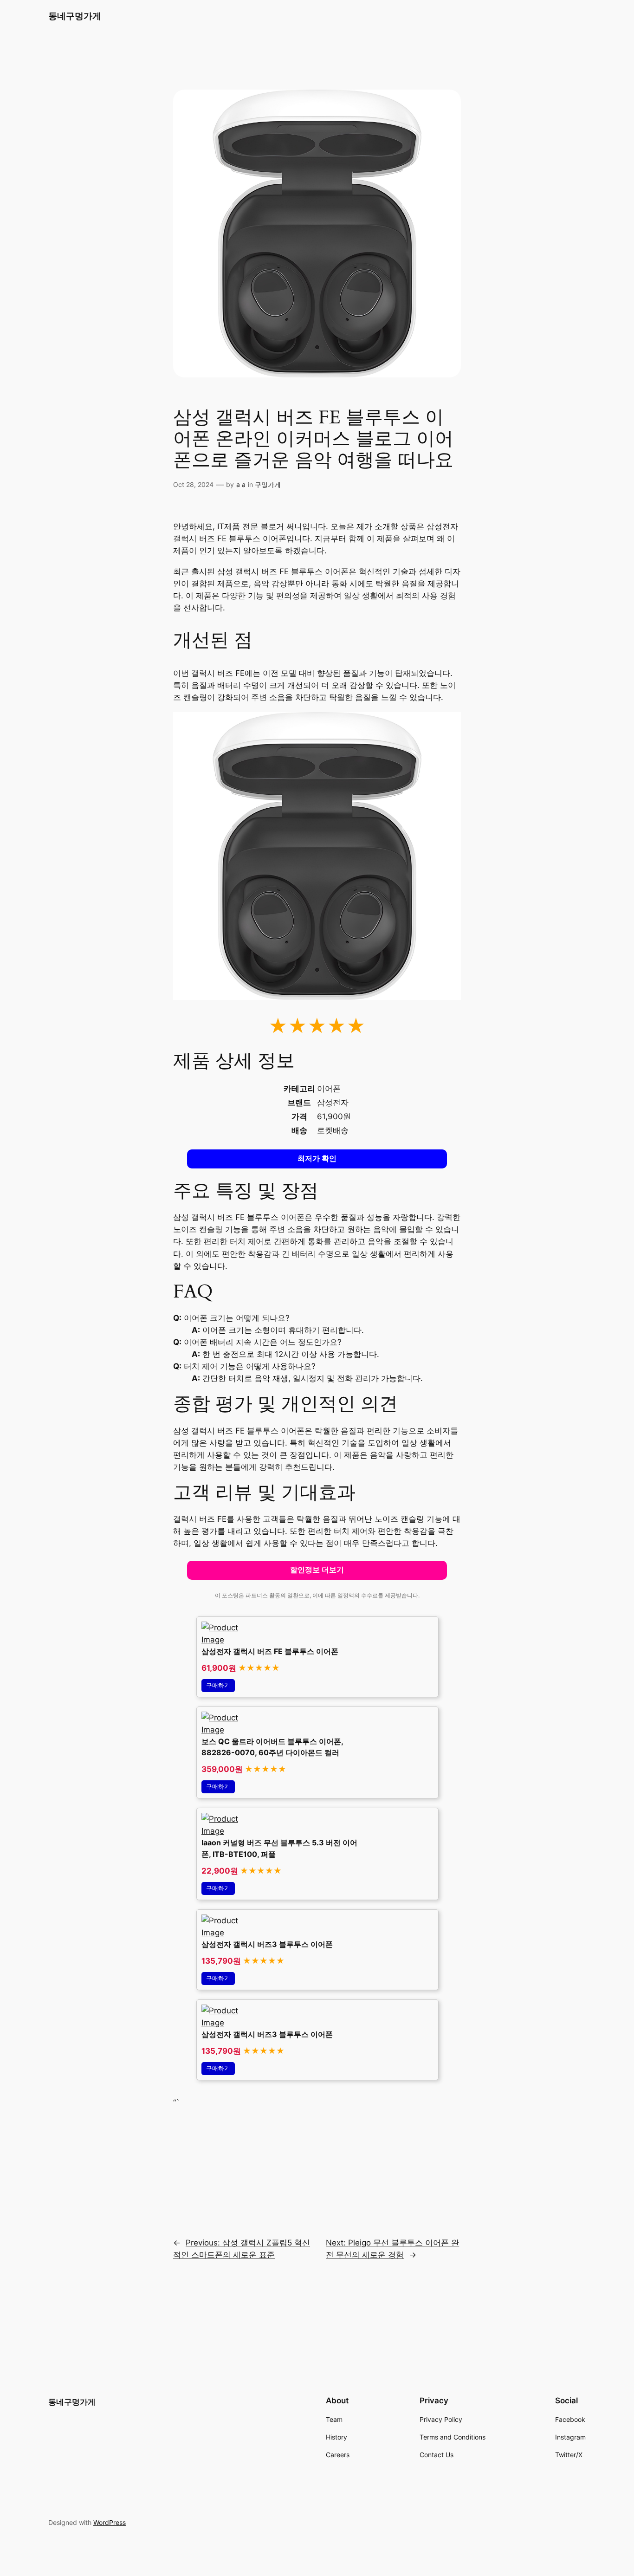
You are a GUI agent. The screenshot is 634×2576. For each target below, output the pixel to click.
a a (241, 484)
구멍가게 (268, 484)
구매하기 (218, 1685)
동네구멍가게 (75, 16)
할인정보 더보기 (317, 1570)
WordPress (110, 2522)
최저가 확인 (317, 1158)
